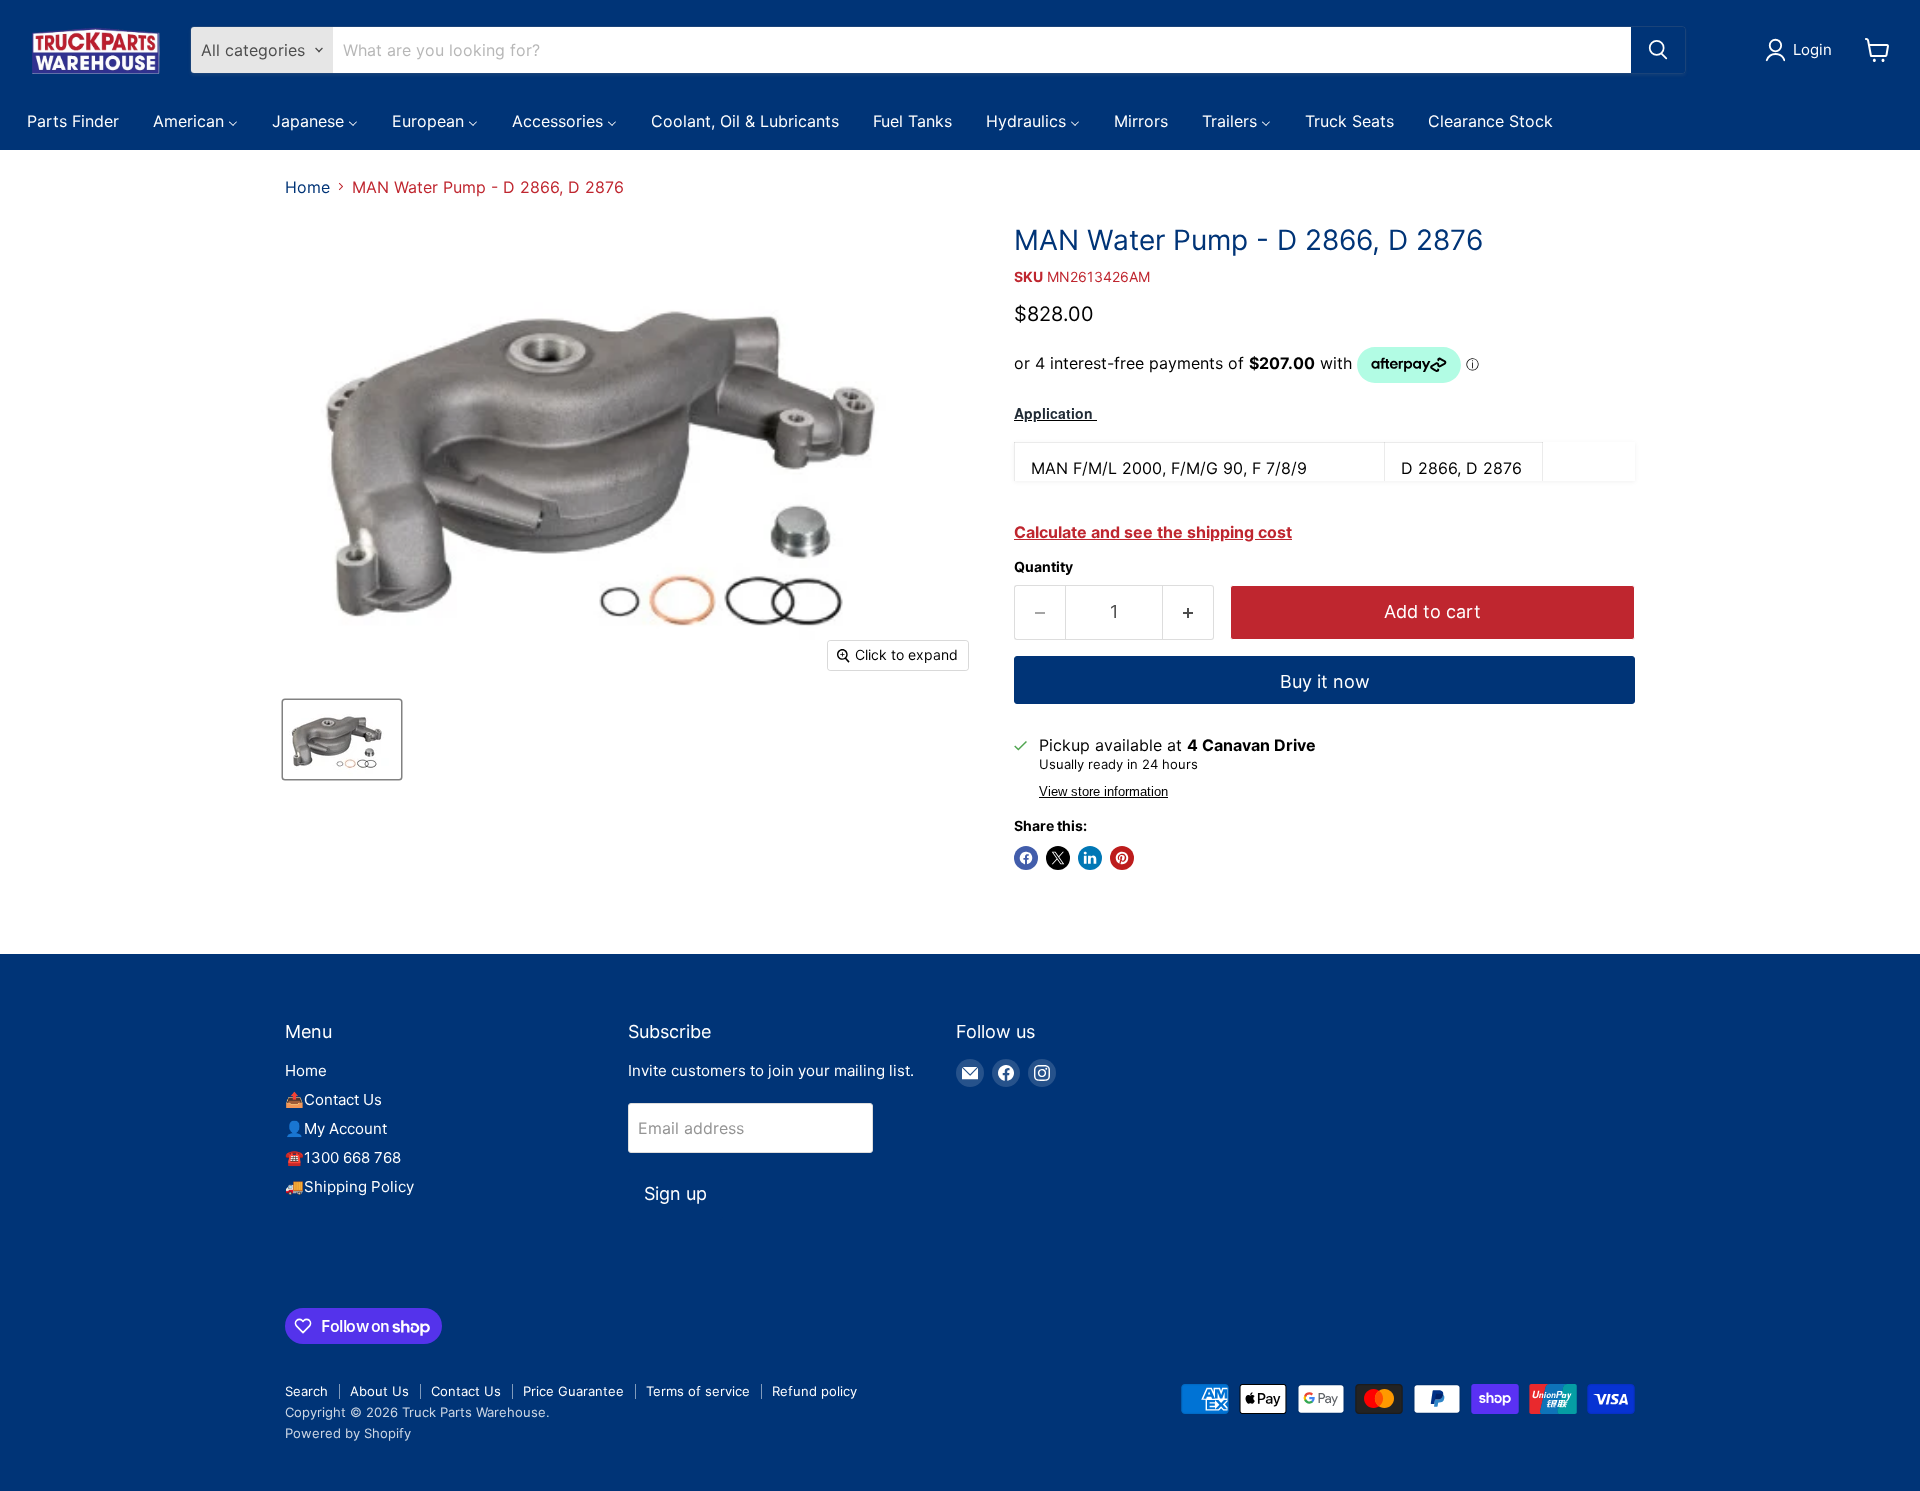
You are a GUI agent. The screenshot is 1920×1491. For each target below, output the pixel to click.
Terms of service (698, 1391)
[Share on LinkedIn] (1090, 858)
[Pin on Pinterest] (1122, 858)
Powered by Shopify (348, 1433)
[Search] (1658, 50)
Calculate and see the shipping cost (1153, 532)
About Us (379, 1391)
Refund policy (814, 1391)
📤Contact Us (333, 1099)
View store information (1103, 792)
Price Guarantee (573, 1391)
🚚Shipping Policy (349, 1186)
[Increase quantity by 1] (1188, 612)
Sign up (675, 1193)
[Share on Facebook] (1026, 858)
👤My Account (336, 1128)
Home (307, 187)
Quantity (1043, 567)
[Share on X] (1058, 858)
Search (306, 1391)
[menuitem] (73, 120)
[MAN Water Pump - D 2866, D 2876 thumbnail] (342, 739)
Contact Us (466, 1391)
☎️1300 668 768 (343, 1157)
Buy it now (1325, 681)
